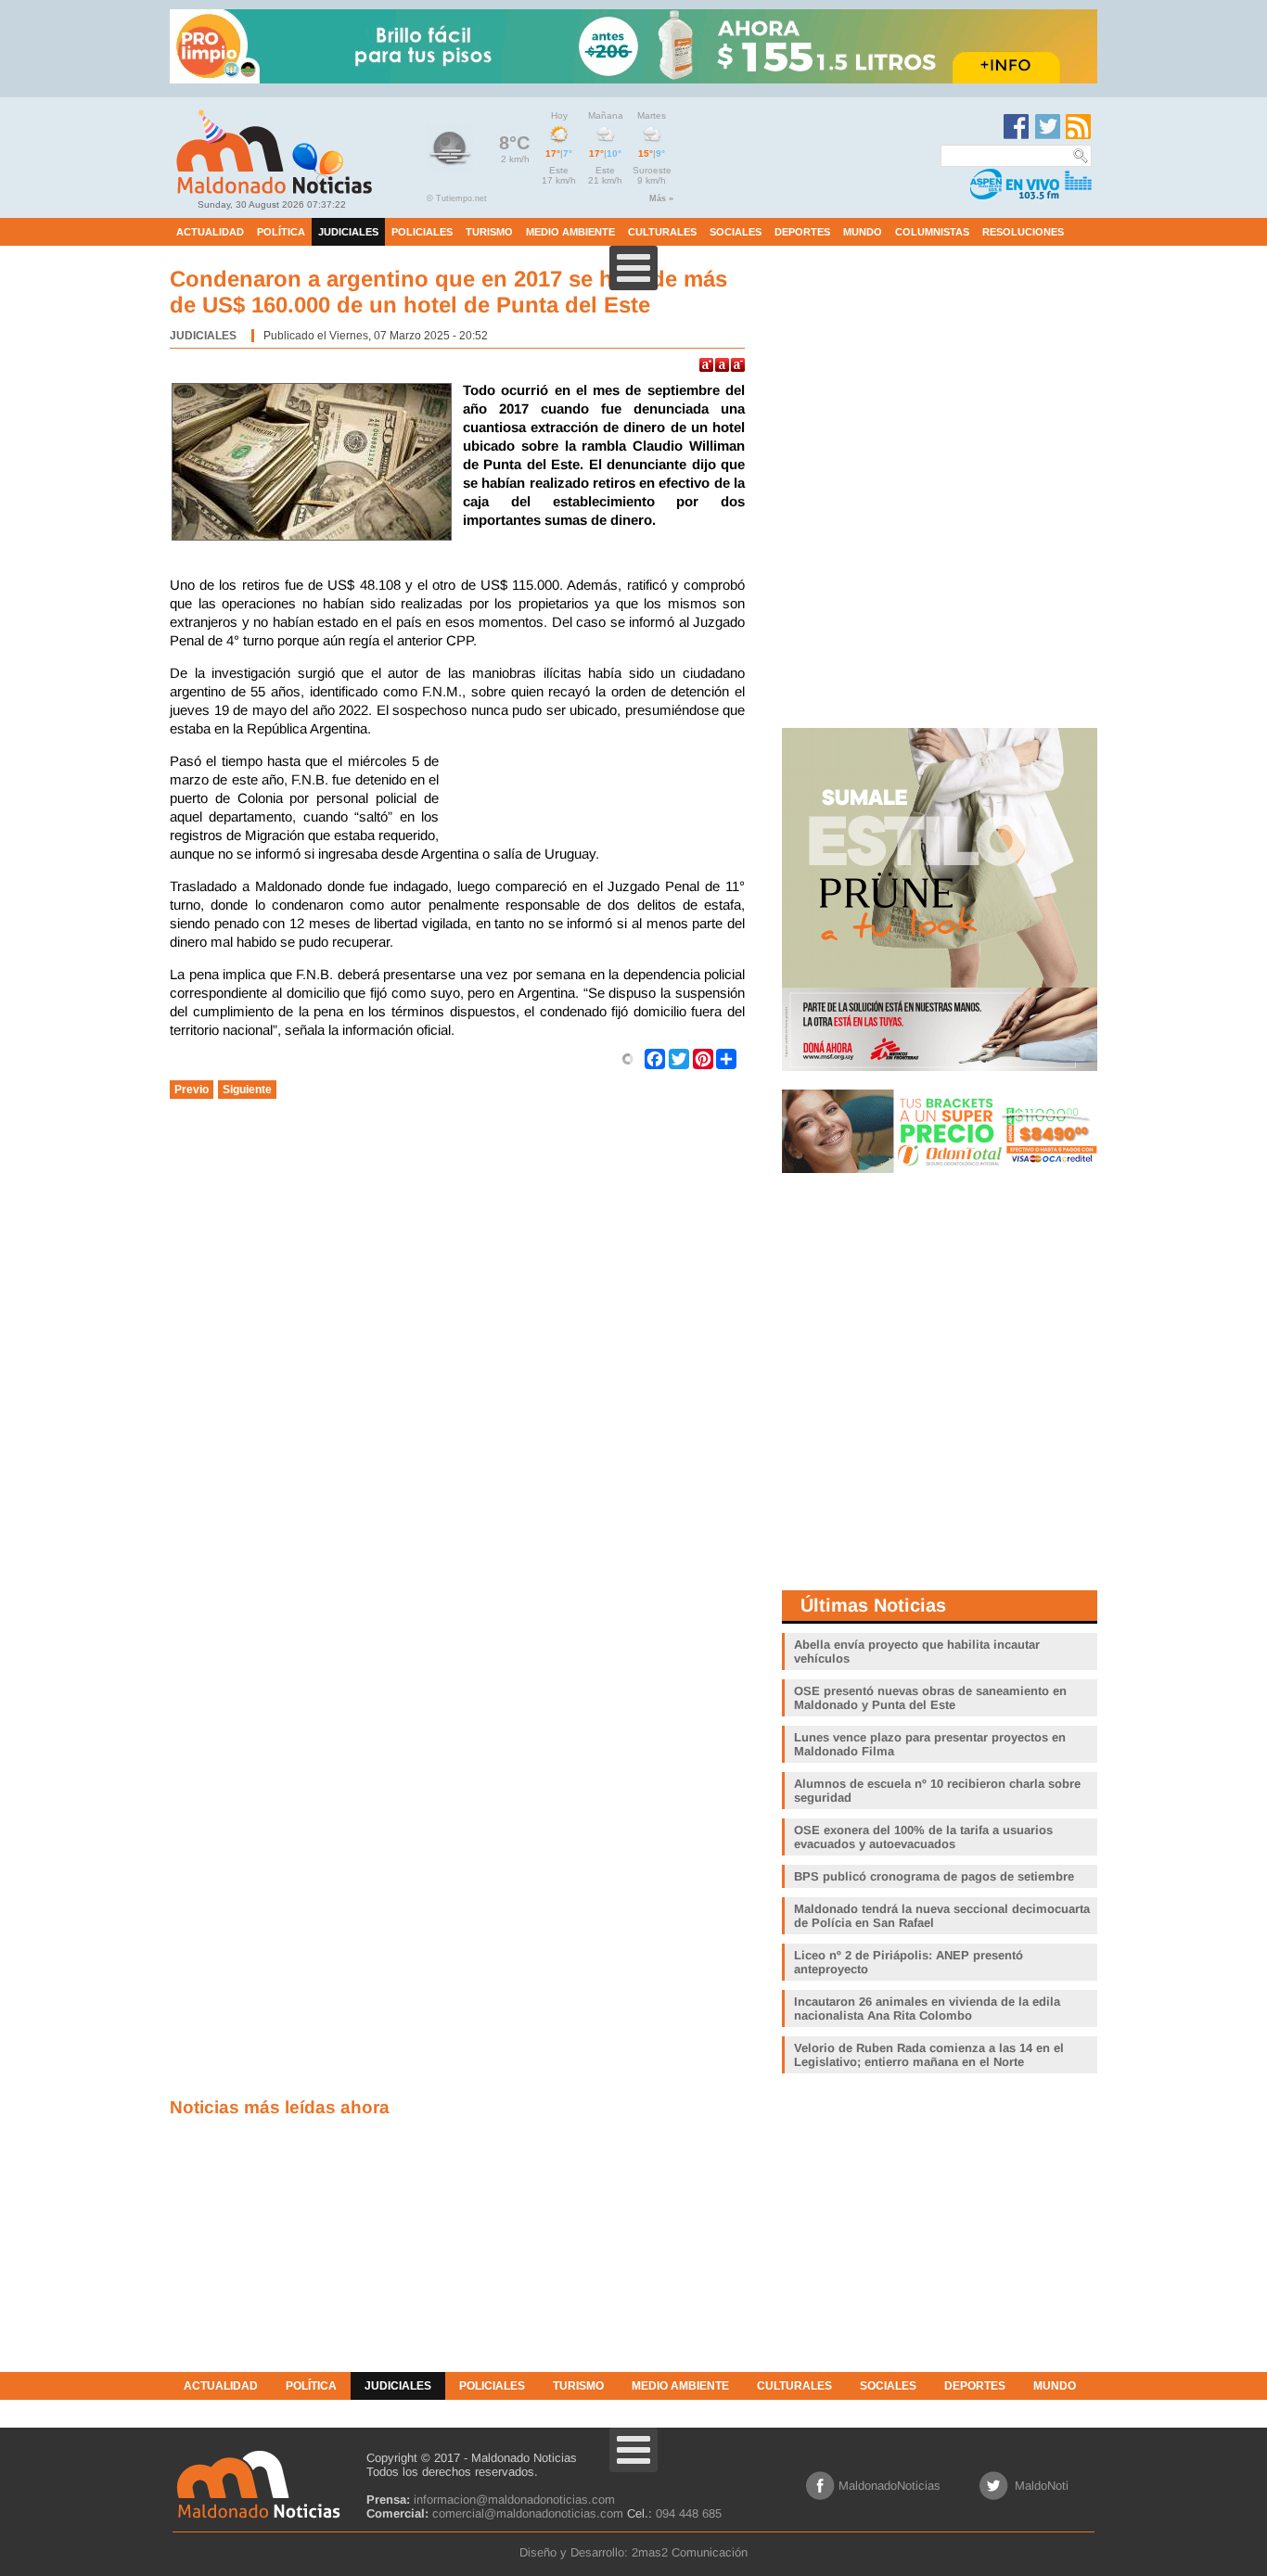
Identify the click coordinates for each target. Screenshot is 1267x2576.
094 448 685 (689, 2513)
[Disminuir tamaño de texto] (738, 365)
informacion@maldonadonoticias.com (514, 2499)
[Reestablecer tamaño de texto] (722, 365)
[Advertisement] (596, 798)
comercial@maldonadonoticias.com (528, 2513)
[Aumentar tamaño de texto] (706, 365)
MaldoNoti (1042, 2486)
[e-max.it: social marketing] (628, 1058)
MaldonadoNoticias (889, 2486)
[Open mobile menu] (633, 268)
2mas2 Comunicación (690, 2552)
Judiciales (203, 336)
